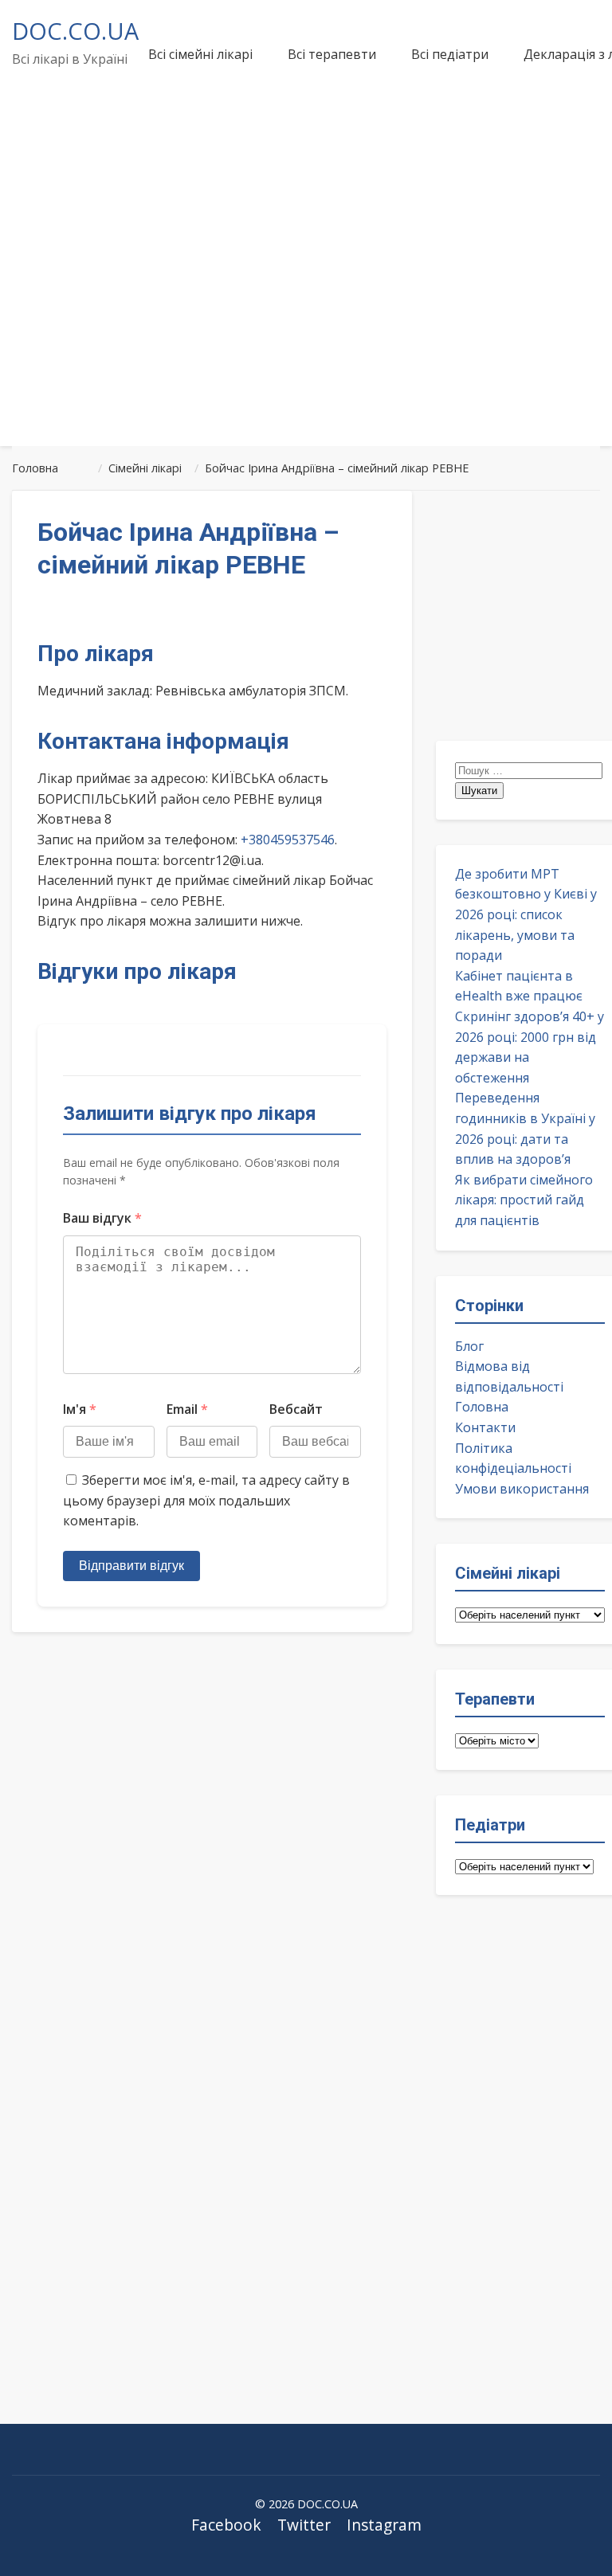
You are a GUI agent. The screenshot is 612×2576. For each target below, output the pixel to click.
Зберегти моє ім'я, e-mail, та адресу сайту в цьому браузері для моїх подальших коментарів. (206, 1500)
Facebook (226, 2525)
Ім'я (80, 1409)
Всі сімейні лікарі (200, 54)
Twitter (304, 2525)
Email (187, 1409)
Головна (482, 1407)
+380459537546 (288, 840)
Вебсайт (296, 1409)
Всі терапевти (332, 54)
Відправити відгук (131, 1566)
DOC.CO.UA (75, 31)
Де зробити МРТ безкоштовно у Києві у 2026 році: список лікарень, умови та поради (526, 914)
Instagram (384, 2525)
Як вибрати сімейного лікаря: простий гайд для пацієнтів (524, 1200)
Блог (469, 1346)
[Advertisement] (306, 314)
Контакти (485, 1427)
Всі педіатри (450, 54)
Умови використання (522, 1489)
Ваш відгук (102, 1218)
